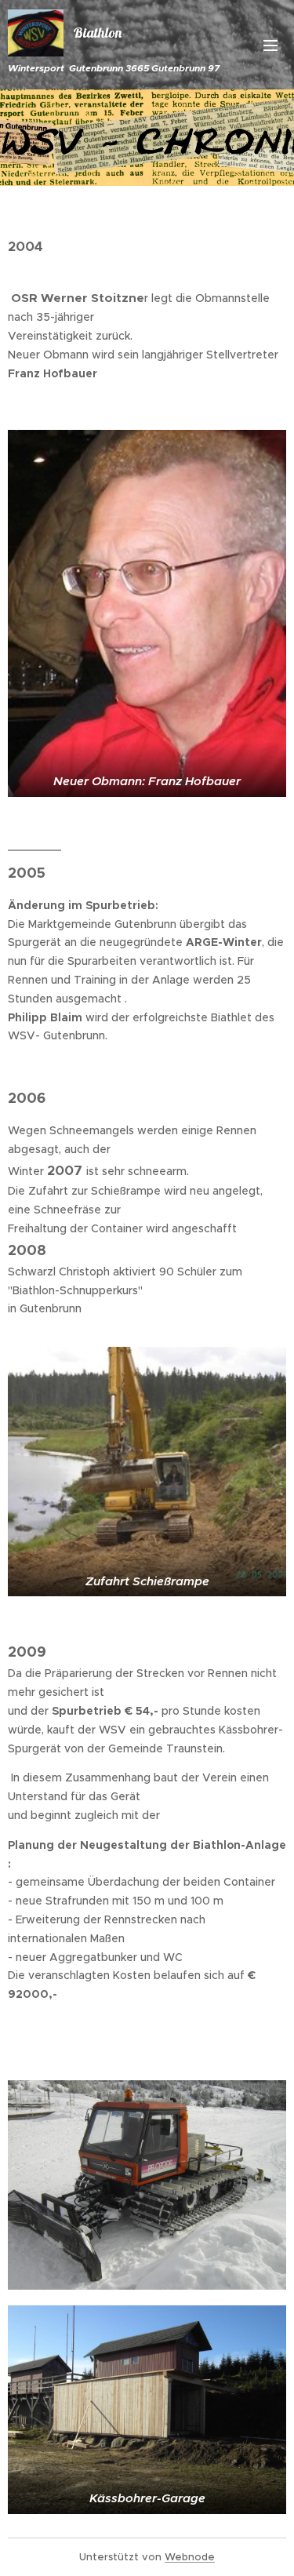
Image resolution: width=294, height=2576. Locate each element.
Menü (270, 45)
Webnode (190, 2557)
